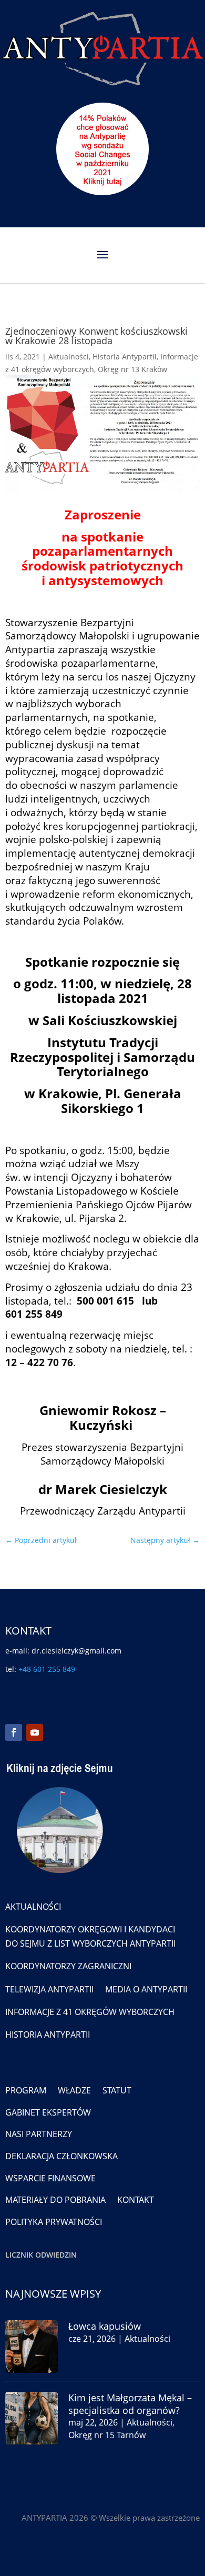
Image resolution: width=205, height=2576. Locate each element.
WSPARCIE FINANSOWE (50, 2178)
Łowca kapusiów (105, 2326)
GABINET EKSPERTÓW (48, 2112)
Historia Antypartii (125, 357)
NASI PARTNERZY (39, 2134)
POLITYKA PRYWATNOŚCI (54, 2222)
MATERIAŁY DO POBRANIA (55, 2200)
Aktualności (69, 357)
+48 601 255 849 (47, 1669)
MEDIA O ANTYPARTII (146, 1989)
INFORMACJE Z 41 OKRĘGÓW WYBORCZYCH (90, 2012)
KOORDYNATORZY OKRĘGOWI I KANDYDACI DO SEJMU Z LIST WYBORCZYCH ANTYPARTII (90, 1936)
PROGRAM (26, 2090)
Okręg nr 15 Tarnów (107, 2435)
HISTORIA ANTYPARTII (48, 2034)
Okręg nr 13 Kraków (132, 369)
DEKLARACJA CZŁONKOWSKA (61, 2156)
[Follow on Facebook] (14, 1732)
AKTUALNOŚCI (33, 1907)
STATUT (117, 2090)
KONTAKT (136, 2200)
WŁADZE (74, 2090)
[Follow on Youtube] (35, 1732)
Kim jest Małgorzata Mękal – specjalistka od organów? (130, 2404)
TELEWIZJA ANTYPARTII (49, 1989)
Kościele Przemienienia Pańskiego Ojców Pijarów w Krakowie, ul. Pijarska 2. (99, 1204)
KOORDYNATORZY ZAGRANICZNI (68, 1966)
